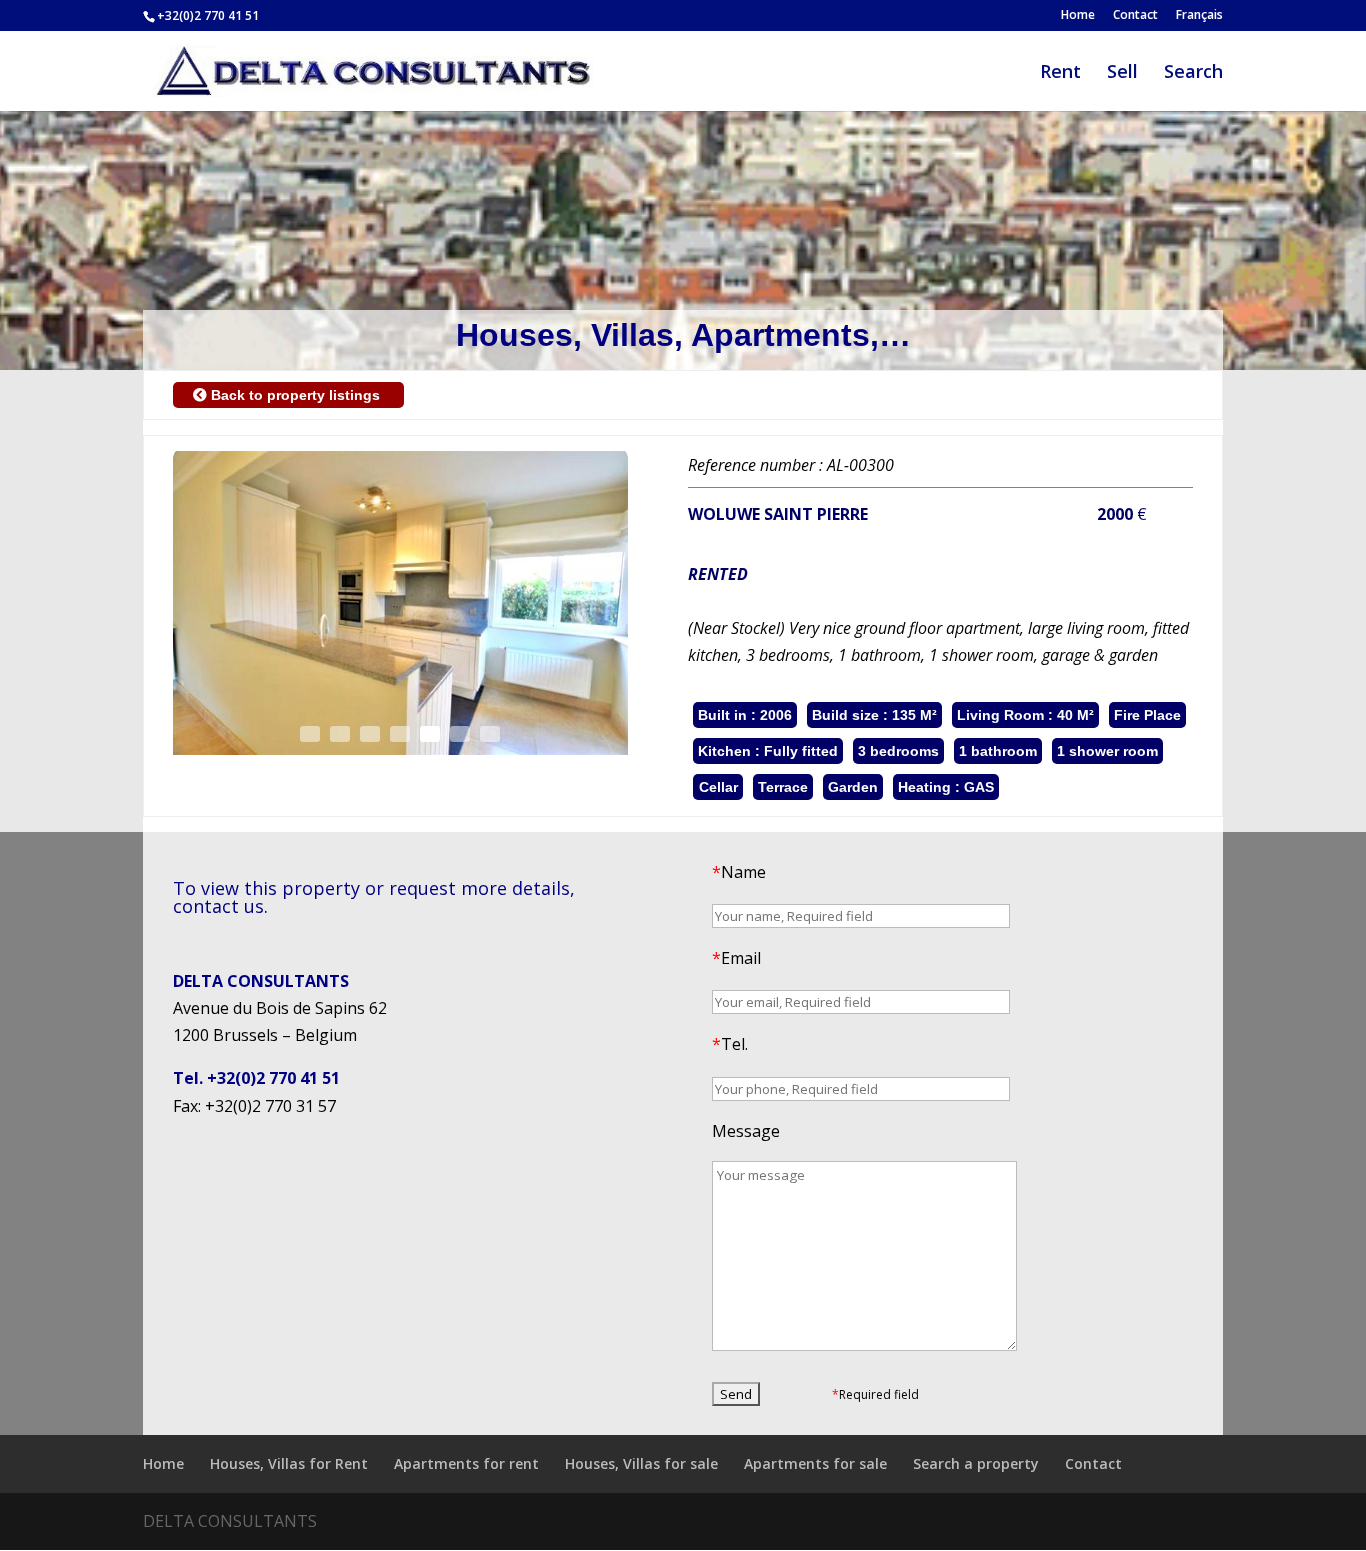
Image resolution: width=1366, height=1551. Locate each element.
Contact (1135, 16)
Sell (1122, 73)
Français (1199, 16)
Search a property (976, 1463)
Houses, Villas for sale (641, 1463)
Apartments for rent (466, 1463)
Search (1193, 73)
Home (1078, 16)
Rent (1060, 73)
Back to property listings (295, 395)
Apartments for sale (815, 1463)
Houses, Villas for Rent (289, 1463)
